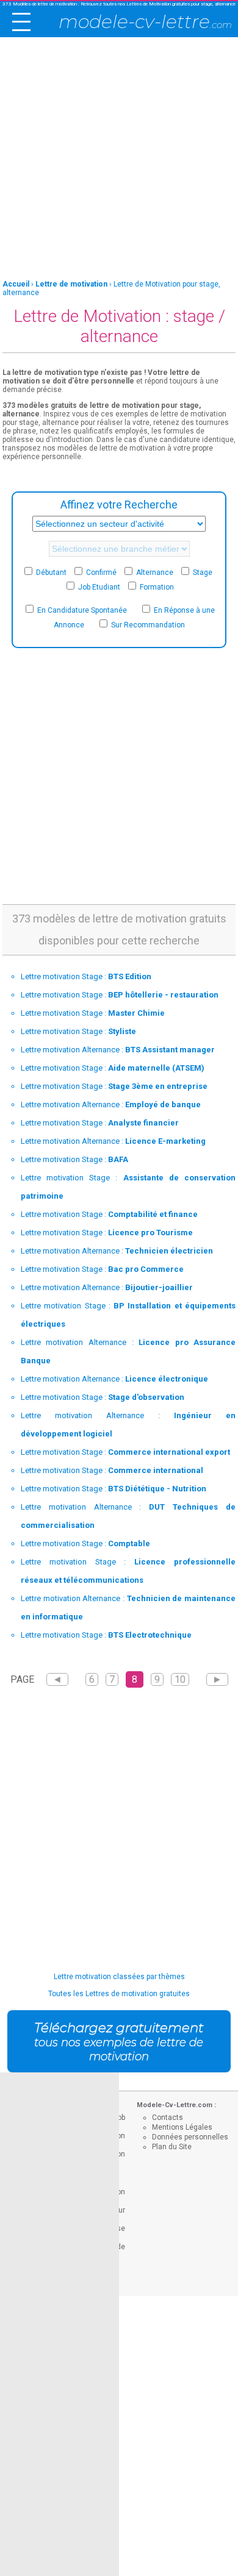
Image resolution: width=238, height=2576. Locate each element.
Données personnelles (190, 2137)
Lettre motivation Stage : (86, 976)
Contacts (168, 2118)
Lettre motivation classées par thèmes (119, 1977)
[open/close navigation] (21, 22)
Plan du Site (172, 2147)
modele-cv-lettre (145, 22)
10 (180, 1679)
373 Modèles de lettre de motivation (40, 4)
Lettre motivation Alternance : (118, 1050)
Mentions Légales (182, 2127)
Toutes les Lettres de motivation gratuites (119, 1994)
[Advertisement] (119, 159)
